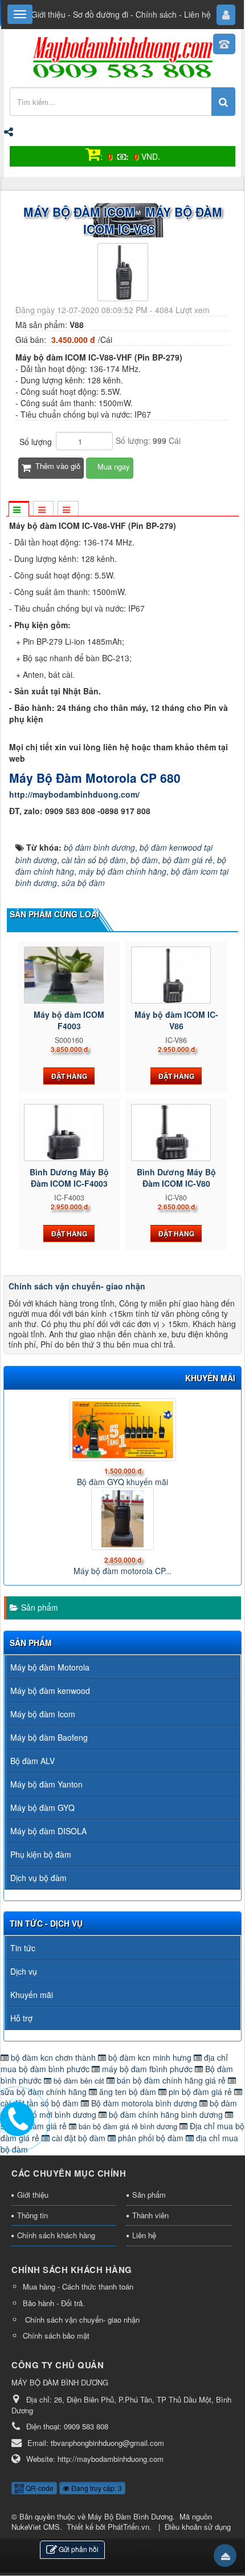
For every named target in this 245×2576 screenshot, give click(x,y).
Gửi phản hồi (79, 2549)
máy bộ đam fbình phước (147, 2069)
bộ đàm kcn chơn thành (53, 2057)
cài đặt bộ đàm (79, 2138)
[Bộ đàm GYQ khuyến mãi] (122, 1430)
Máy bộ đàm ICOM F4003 (69, 1020)
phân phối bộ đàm (151, 2138)
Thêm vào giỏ (57, 466)
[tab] (18, 509)
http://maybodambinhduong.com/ (74, 794)
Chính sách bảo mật (56, 2336)
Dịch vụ (24, 1971)
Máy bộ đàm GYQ (42, 1807)
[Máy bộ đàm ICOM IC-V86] (176, 975)
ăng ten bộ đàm (128, 2092)
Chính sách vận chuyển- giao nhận (77, 1286)
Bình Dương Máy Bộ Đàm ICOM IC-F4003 (69, 1178)
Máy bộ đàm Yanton (46, 1784)
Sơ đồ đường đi (101, 14)
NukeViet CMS (36, 2527)
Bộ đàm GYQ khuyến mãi (122, 1482)
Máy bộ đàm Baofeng (49, 1737)
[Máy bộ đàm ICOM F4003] (69, 975)
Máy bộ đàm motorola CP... (122, 1571)
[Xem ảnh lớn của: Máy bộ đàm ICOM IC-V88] (123, 271)
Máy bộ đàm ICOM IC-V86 (176, 1020)
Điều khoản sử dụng (198, 2527)
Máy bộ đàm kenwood (50, 1691)
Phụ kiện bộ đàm (41, 1854)
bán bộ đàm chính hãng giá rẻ (171, 2080)
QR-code (39, 2488)
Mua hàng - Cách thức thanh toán (78, 2286)
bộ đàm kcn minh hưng (150, 2057)
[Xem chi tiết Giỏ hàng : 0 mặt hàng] (93, 156)
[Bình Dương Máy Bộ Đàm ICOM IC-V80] (176, 1133)
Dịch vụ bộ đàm (38, 1878)
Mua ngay (113, 466)
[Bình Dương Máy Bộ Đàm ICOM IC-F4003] (69, 1133)
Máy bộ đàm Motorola (50, 1667)
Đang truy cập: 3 (96, 2488)
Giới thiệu (48, 14)
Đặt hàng (69, 1076)
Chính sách (156, 14)
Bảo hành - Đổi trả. (54, 2303)
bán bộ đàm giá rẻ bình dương (128, 2126)
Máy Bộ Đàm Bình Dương (130, 2516)
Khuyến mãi (32, 1995)
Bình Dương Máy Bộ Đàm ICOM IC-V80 (176, 1178)
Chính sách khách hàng (56, 2235)
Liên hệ (197, 14)
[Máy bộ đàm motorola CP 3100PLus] (122, 1519)
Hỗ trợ (21, 2018)
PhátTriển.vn (128, 2527)
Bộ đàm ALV (32, 1761)
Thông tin (32, 2215)
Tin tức (23, 1948)
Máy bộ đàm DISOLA (48, 1831)
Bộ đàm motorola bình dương (144, 2103)
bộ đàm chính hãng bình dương (166, 2114)
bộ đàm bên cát (79, 2080)
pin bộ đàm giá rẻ (200, 2092)
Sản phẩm (40, 1607)
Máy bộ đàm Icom (43, 1714)
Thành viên (150, 2215)
